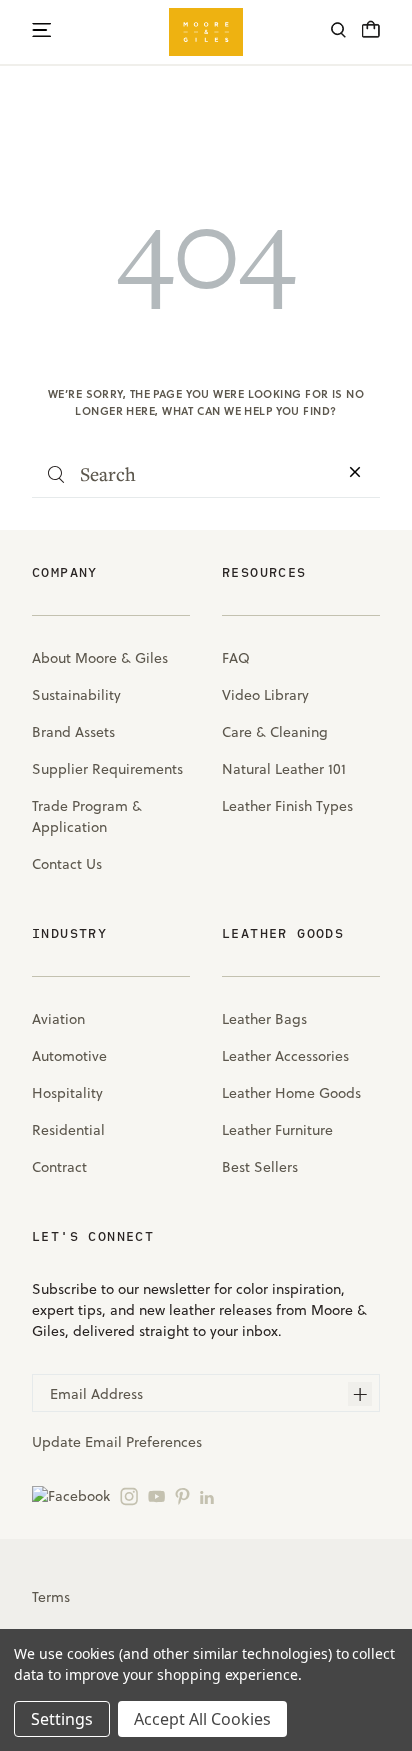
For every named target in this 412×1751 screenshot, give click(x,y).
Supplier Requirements (107, 769)
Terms (51, 1597)
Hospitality (67, 1093)
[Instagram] (129, 1496)
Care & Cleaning (275, 732)
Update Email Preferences (117, 1442)
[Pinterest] (182, 1496)
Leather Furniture (277, 1130)
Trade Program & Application (87, 816)
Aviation (58, 1019)
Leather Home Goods (291, 1093)
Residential (68, 1130)
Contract (59, 1167)
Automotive (69, 1056)
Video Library (265, 695)
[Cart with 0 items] (371, 35)
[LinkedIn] (207, 1496)
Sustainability (76, 695)
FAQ (236, 658)
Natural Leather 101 (284, 769)
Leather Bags (264, 1019)
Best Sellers (260, 1167)
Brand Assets (73, 732)
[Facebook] (71, 1496)
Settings (62, 1719)
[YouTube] (156, 1496)
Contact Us (67, 864)
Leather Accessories (285, 1056)
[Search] (338, 32)
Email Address (96, 1394)
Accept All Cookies (202, 1719)
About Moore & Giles (100, 658)
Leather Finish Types (287, 806)
